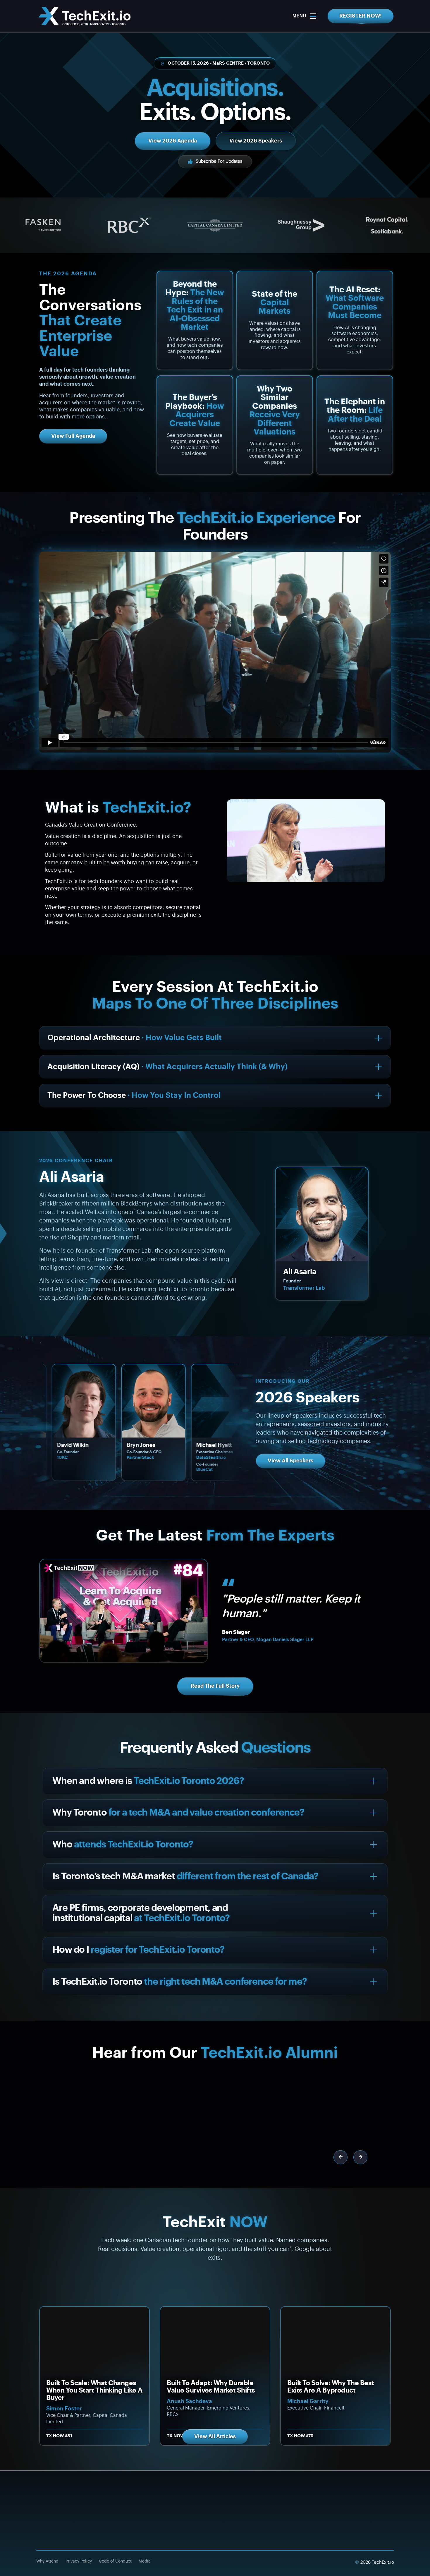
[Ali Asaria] (322, 1214)
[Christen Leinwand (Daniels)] (178, 1401)
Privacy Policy (79, 2561)
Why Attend (47, 2561)
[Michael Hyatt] (108, 1401)
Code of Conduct (115, 2561)
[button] (340, 2157)
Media (145, 2561)
